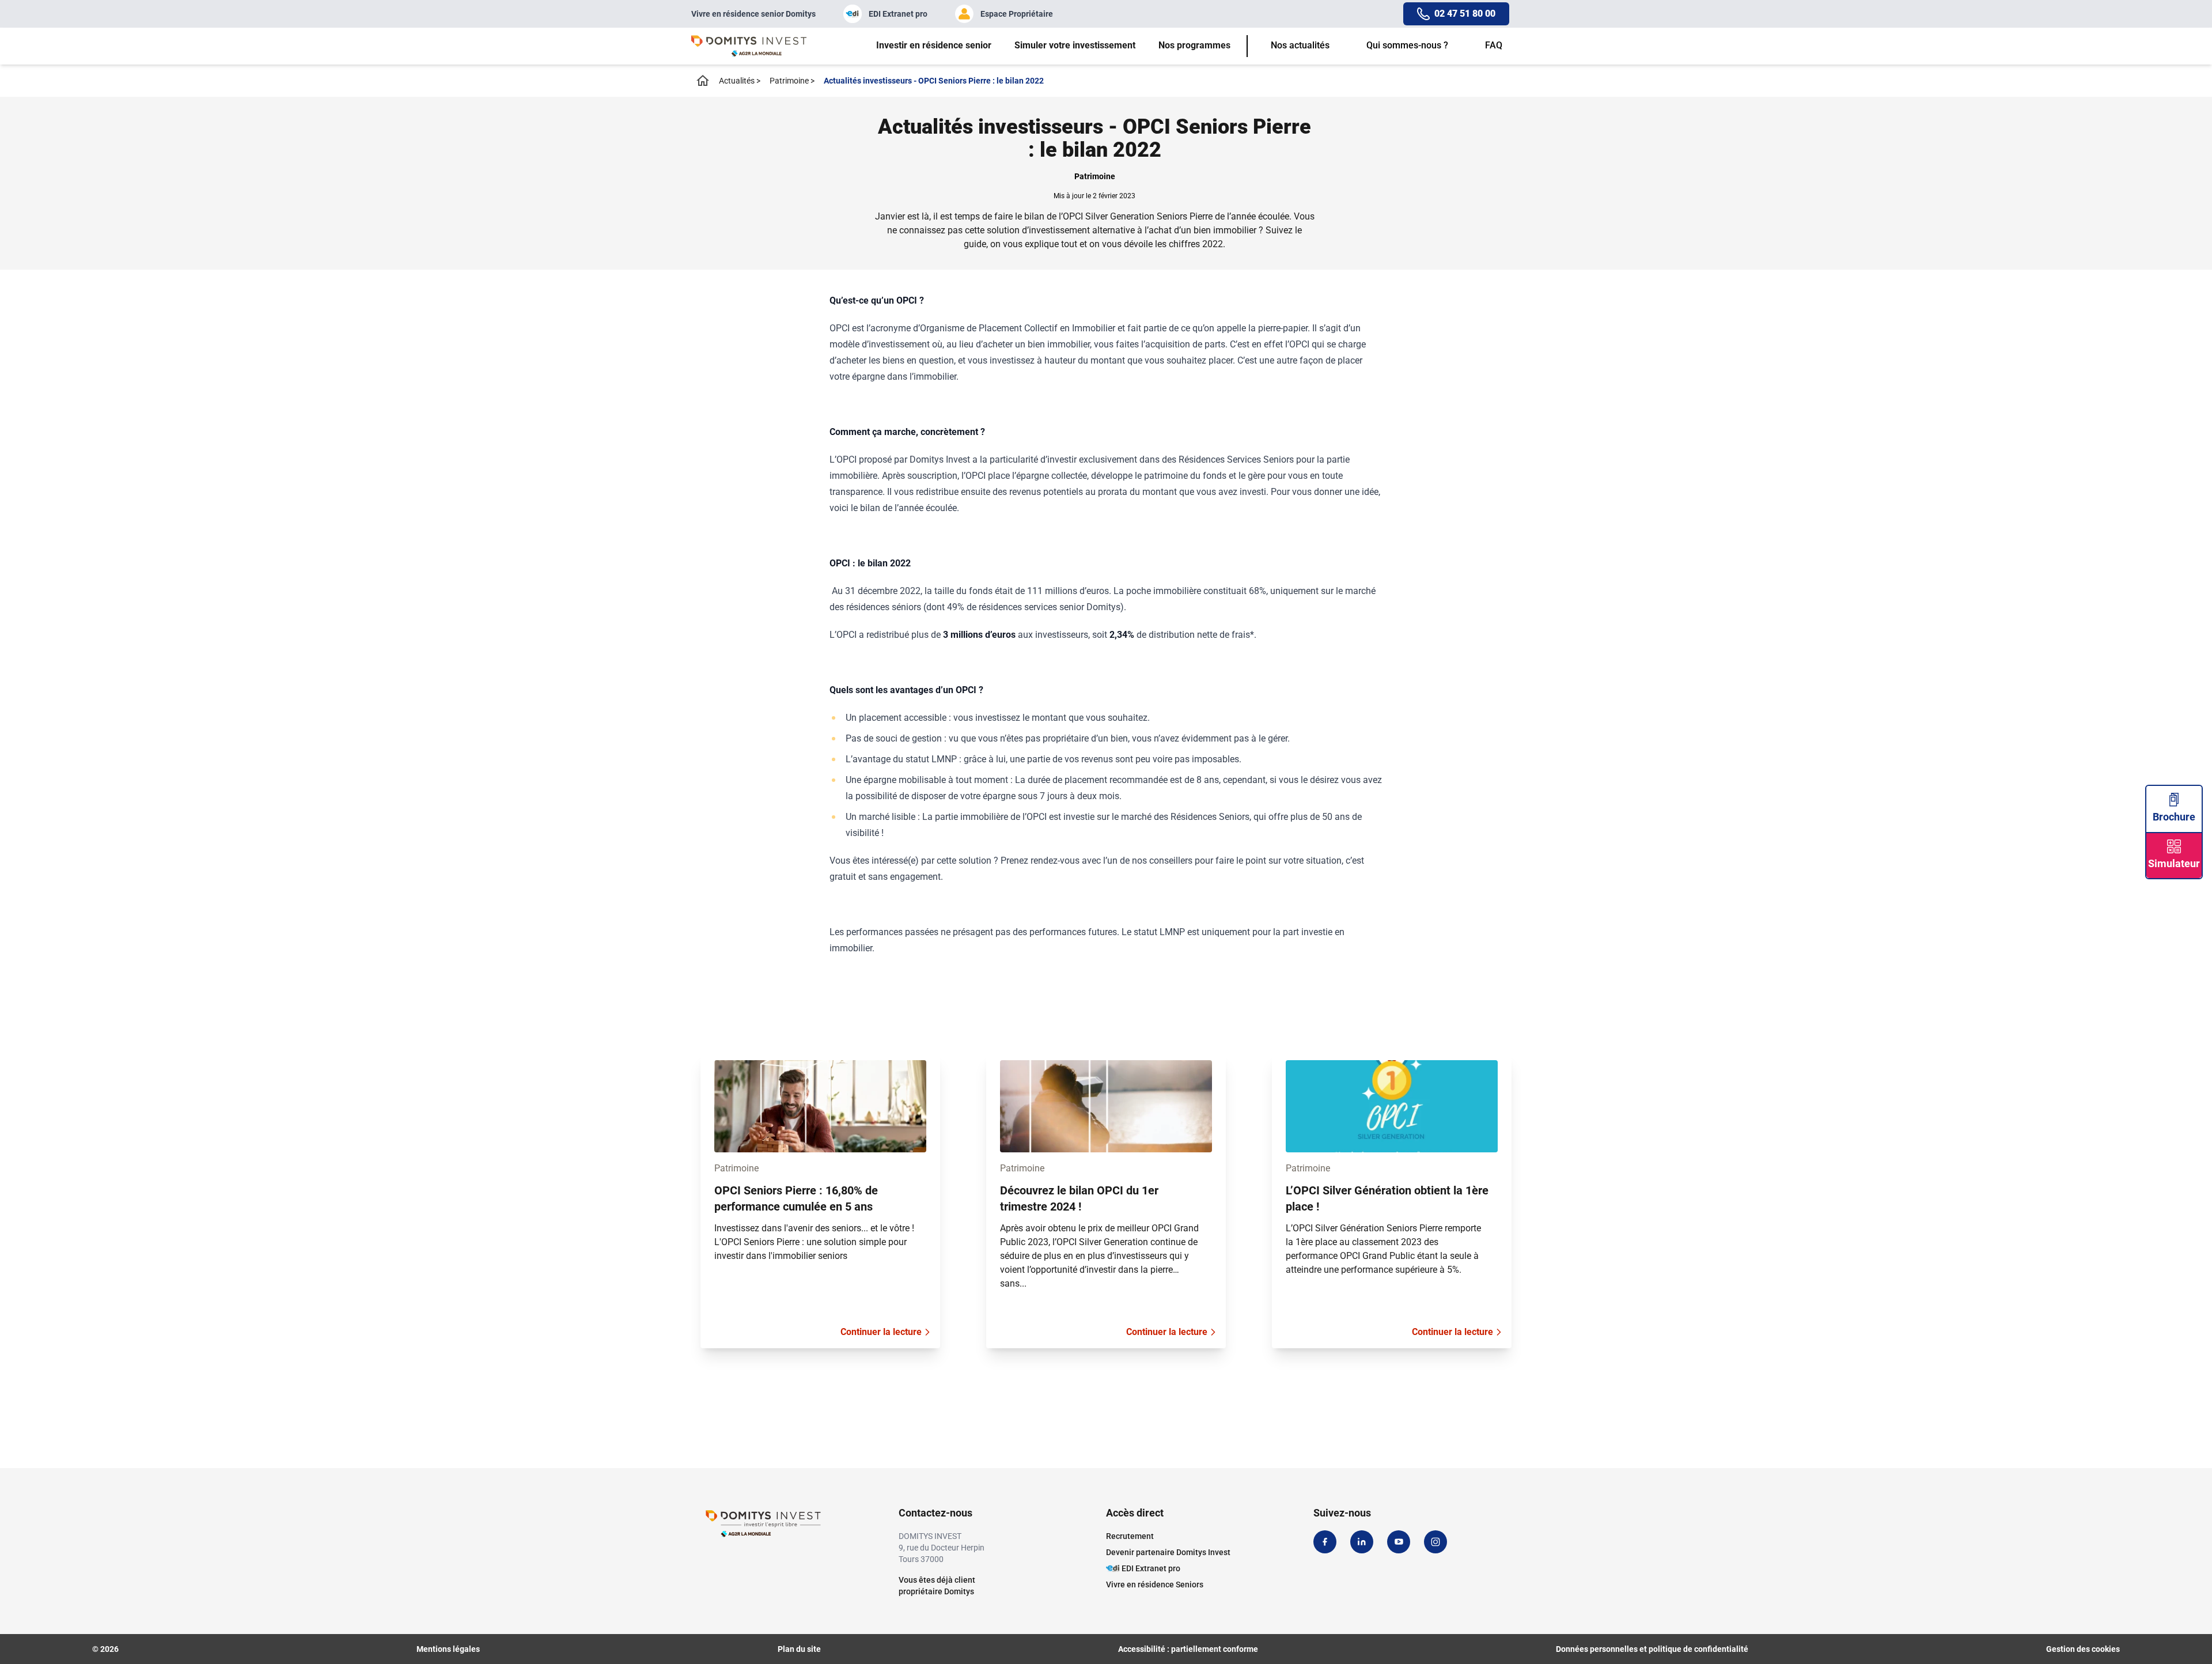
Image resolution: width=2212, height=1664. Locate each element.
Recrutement (1130, 1536)
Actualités (740, 81)
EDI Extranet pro (898, 14)
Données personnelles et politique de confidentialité (1652, 1649)
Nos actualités (1300, 45)
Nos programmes (1194, 45)
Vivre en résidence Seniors (1155, 1584)
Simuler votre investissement (1075, 45)
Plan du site (799, 1649)
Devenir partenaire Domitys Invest (1168, 1552)
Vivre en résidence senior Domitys (753, 14)
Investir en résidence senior (934, 45)
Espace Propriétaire (1017, 14)
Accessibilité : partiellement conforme (1188, 1649)
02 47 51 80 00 (1465, 14)
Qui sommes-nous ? (1407, 45)
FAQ (1494, 45)
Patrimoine (792, 81)
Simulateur (2174, 863)
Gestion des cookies (2083, 1649)
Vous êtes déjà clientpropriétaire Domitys (937, 1586)
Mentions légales (448, 1649)
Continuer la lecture (881, 1332)
